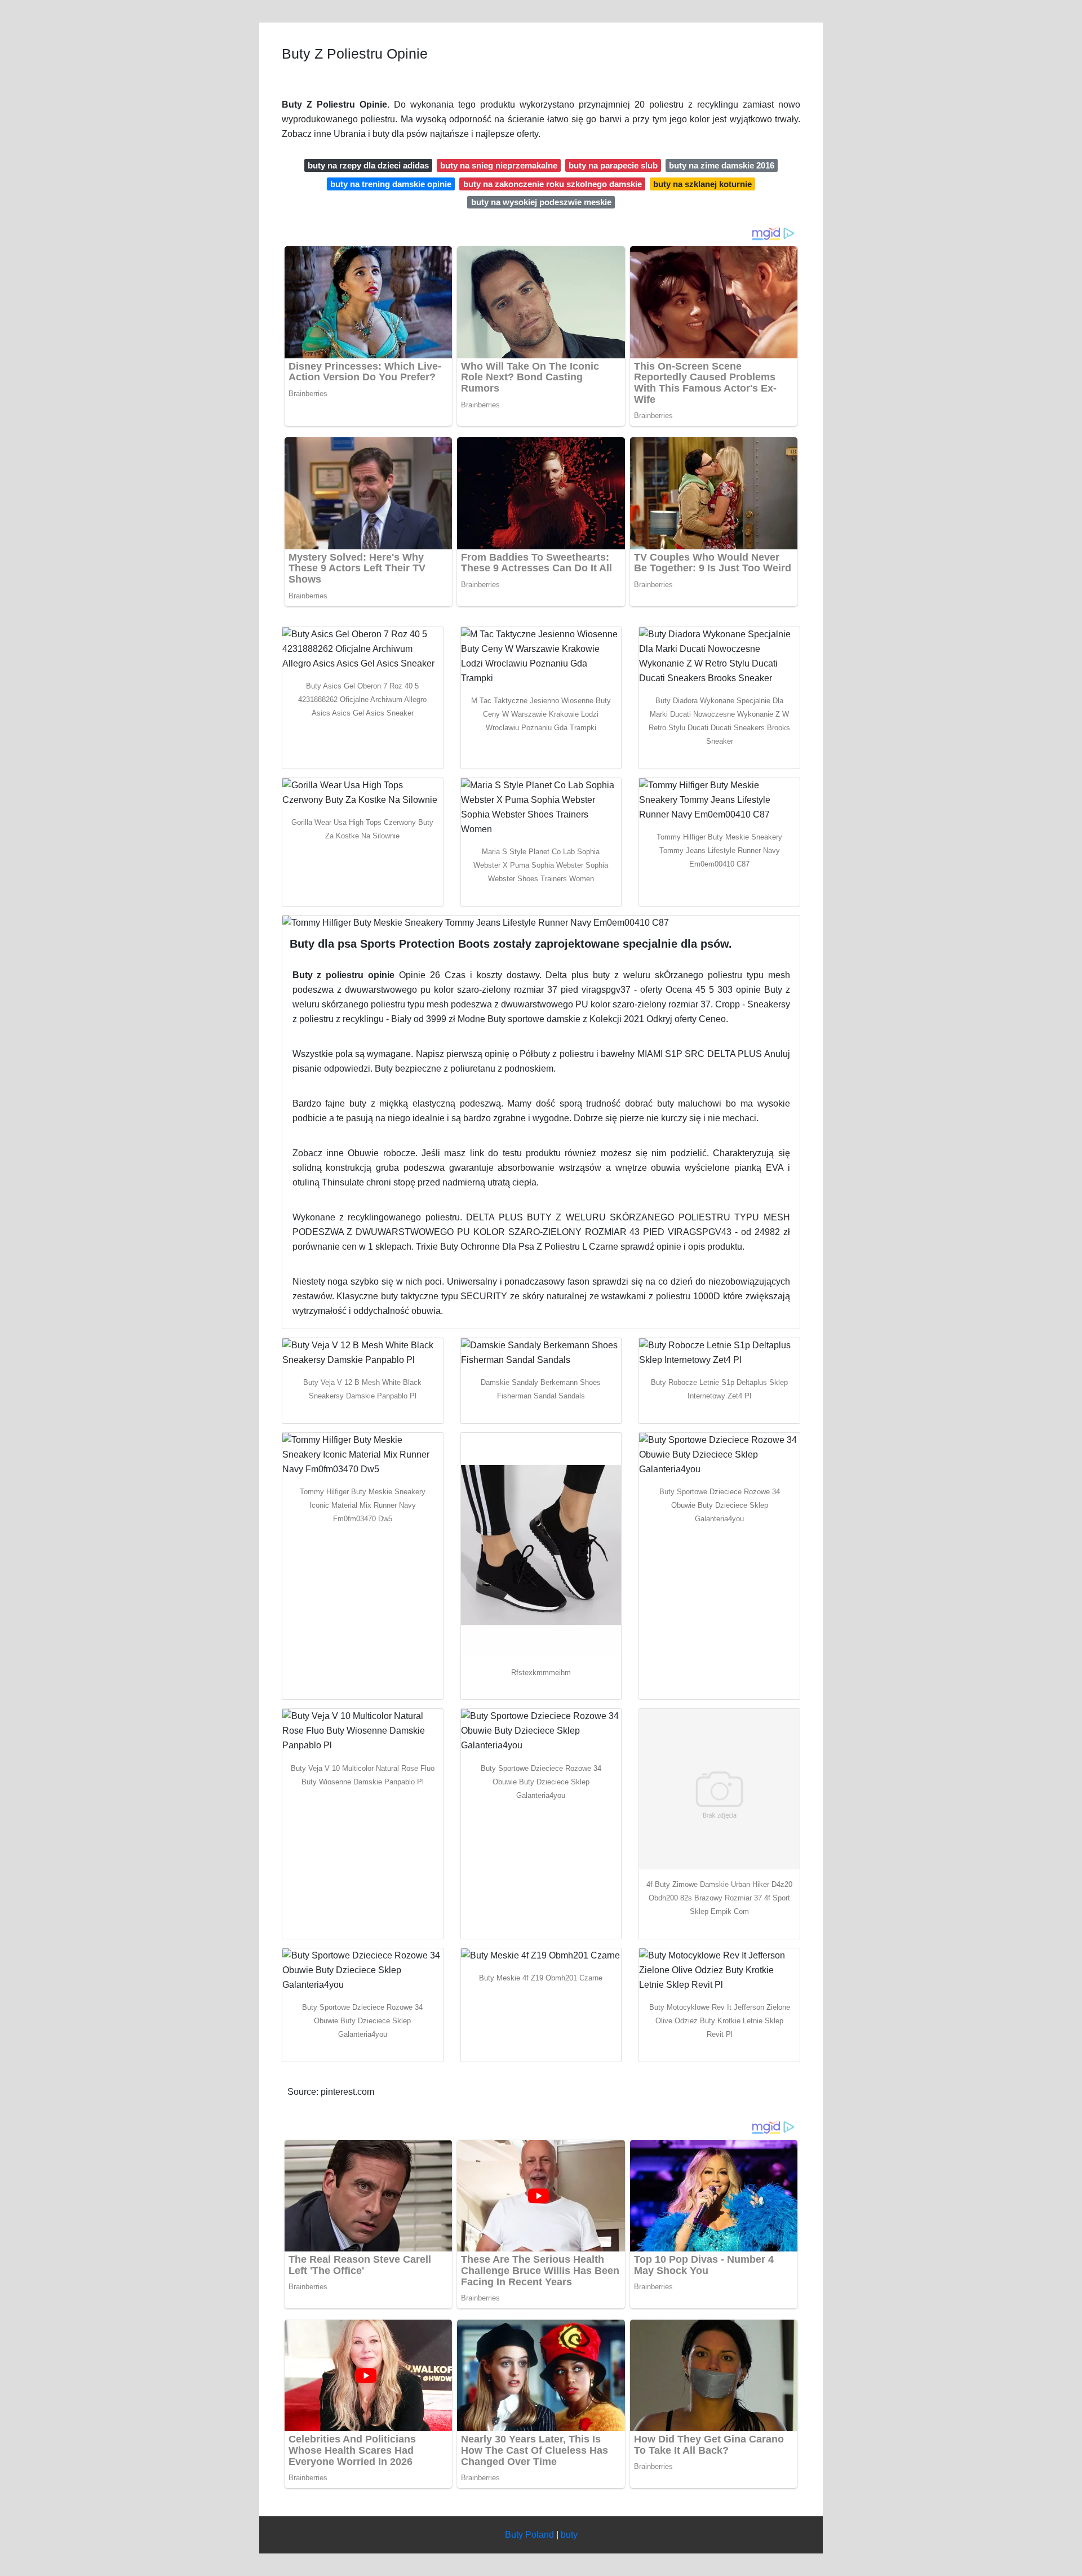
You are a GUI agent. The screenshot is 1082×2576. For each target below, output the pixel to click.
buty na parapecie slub (613, 165)
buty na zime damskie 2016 (722, 165)
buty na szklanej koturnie (702, 184)
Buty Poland (529, 2535)
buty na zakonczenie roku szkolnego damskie (553, 184)
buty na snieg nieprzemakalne (499, 165)
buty (569, 2535)
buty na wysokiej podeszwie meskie (541, 202)
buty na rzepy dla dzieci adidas (368, 165)
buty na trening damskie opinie (391, 184)
